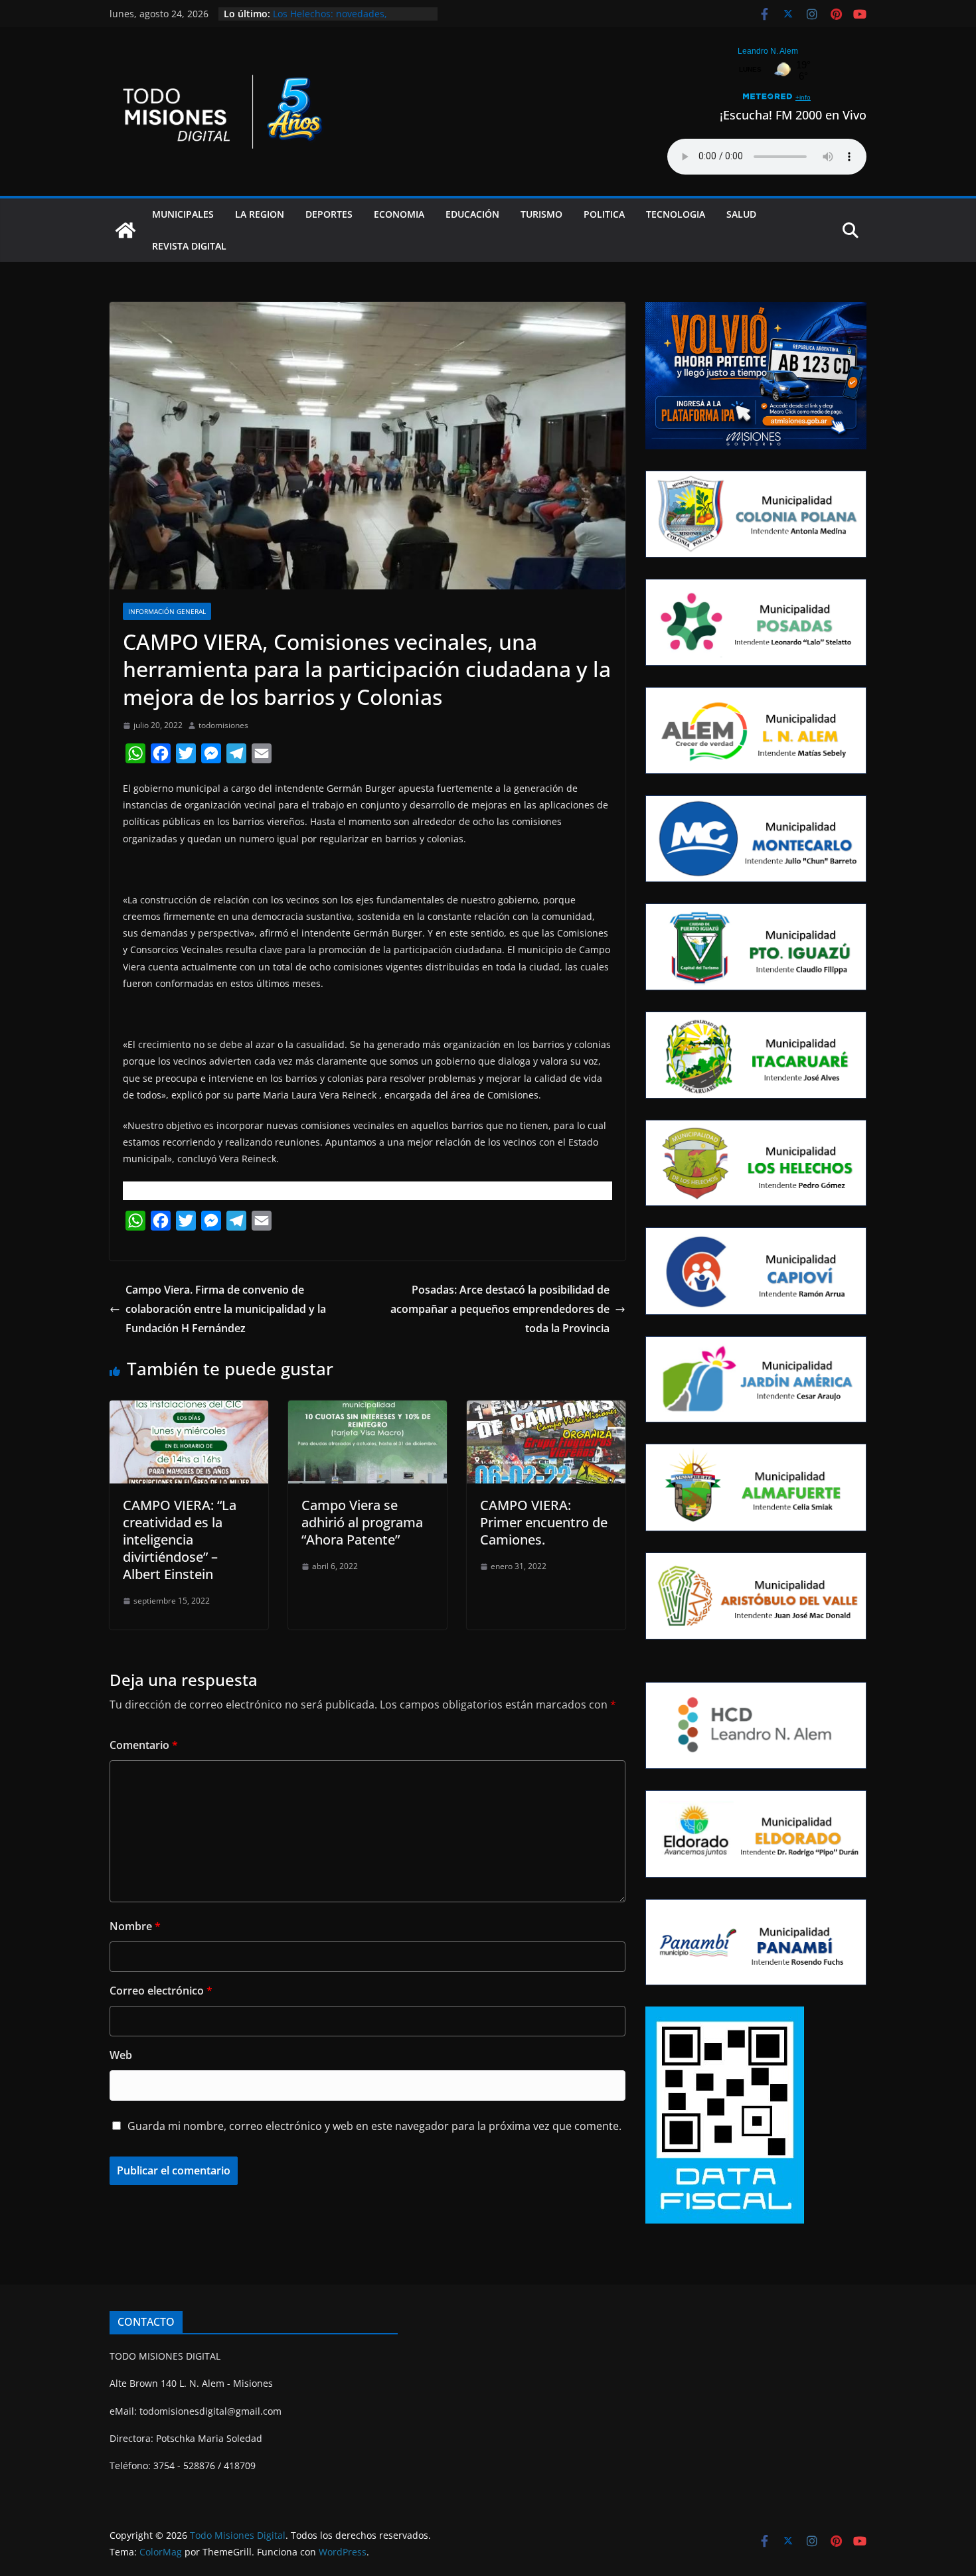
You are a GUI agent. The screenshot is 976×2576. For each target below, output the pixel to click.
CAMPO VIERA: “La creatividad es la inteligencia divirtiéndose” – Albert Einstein (180, 1540)
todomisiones (223, 725)
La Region (260, 214)
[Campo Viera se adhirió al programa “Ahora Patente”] (367, 1410)
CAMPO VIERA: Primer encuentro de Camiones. (544, 1522)
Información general (167, 611)
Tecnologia (676, 214)
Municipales (183, 214)
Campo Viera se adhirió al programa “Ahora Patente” (362, 1522)
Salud (741, 214)
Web (121, 2055)
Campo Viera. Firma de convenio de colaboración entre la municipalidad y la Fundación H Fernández (226, 1309)
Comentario (144, 1745)
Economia (399, 214)
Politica (604, 214)
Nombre (135, 1926)
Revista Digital (189, 246)
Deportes (329, 214)
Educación (472, 214)
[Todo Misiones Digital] (125, 230)
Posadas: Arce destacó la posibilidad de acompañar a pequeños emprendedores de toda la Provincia (500, 1309)
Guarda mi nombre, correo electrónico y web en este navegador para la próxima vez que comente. (374, 2126)
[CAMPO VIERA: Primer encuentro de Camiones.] (546, 1410)
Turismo (541, 214)
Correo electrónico (161, 1991)
